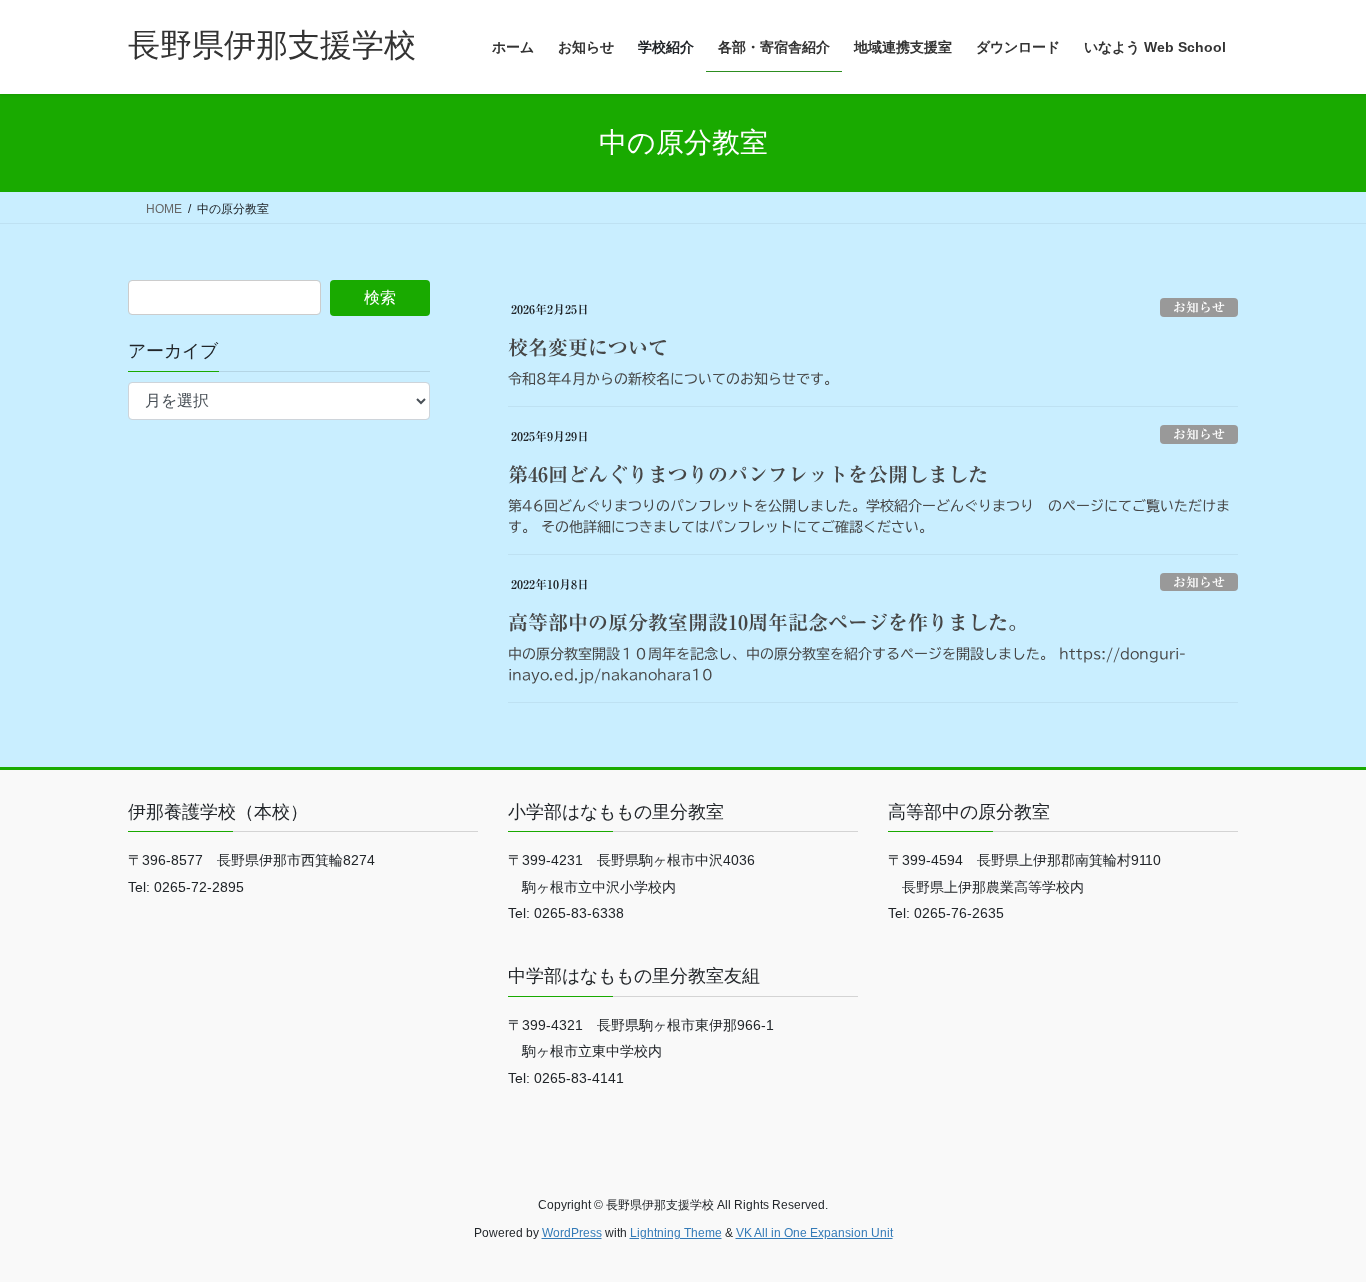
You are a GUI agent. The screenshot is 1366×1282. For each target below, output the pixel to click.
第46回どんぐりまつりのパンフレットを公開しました (748, 474)
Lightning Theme (676, 1233)
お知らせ (1199, 307)
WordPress (572, 1233)
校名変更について (588, 347)
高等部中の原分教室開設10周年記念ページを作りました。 (768, 622)
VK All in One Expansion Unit (814, 1233)
